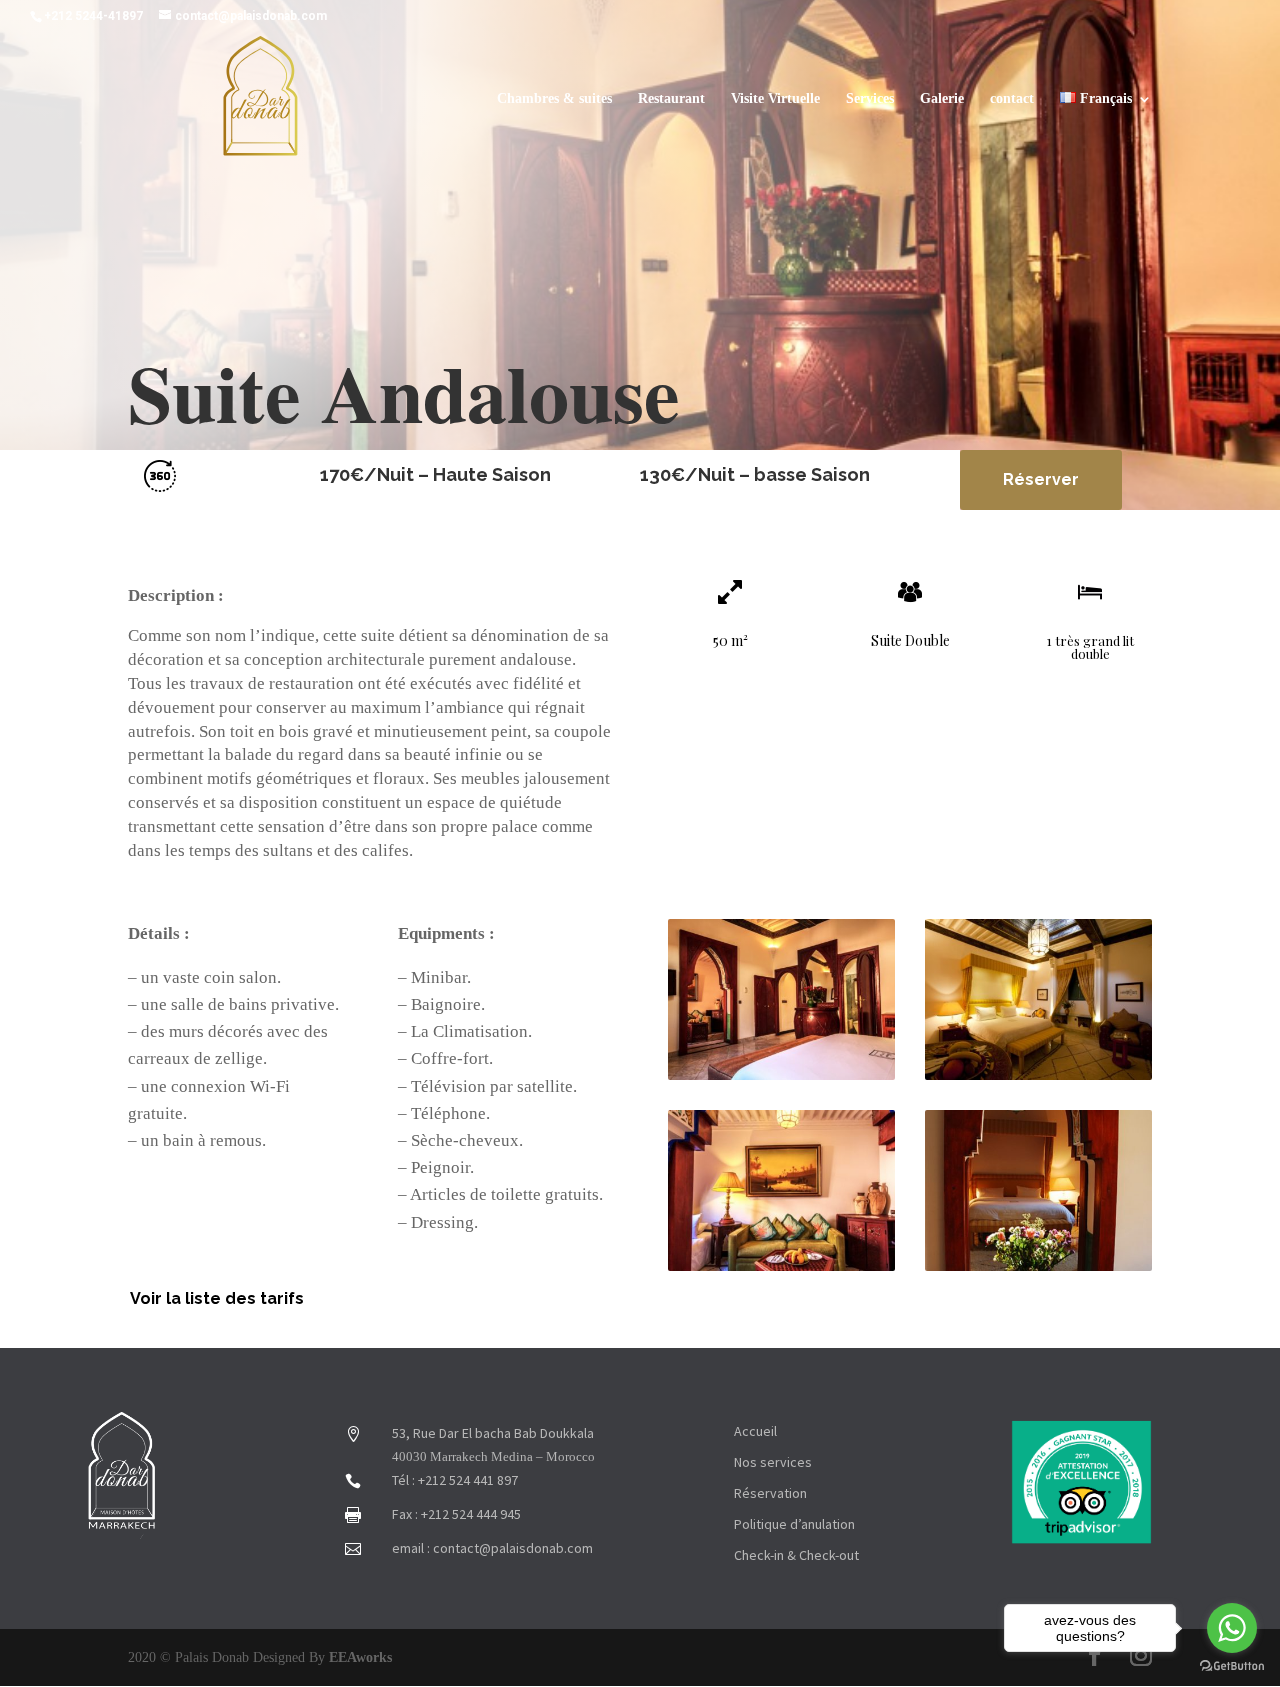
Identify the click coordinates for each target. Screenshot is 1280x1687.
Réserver (1041, 479)
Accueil (755, 1431)
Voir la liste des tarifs (217, 1298)
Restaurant (671, 99)
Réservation (770, 1493)
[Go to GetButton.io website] (1232, 1666)
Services (870, 99)
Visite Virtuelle (775, 99)
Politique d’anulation (794, 1524)
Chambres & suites (554, 99)
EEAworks (360, 1657)
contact (1012, 99)
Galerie (942, 99)
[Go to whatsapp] (1232, 1628)
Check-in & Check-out (796, 1555)
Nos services (773, 1462)
